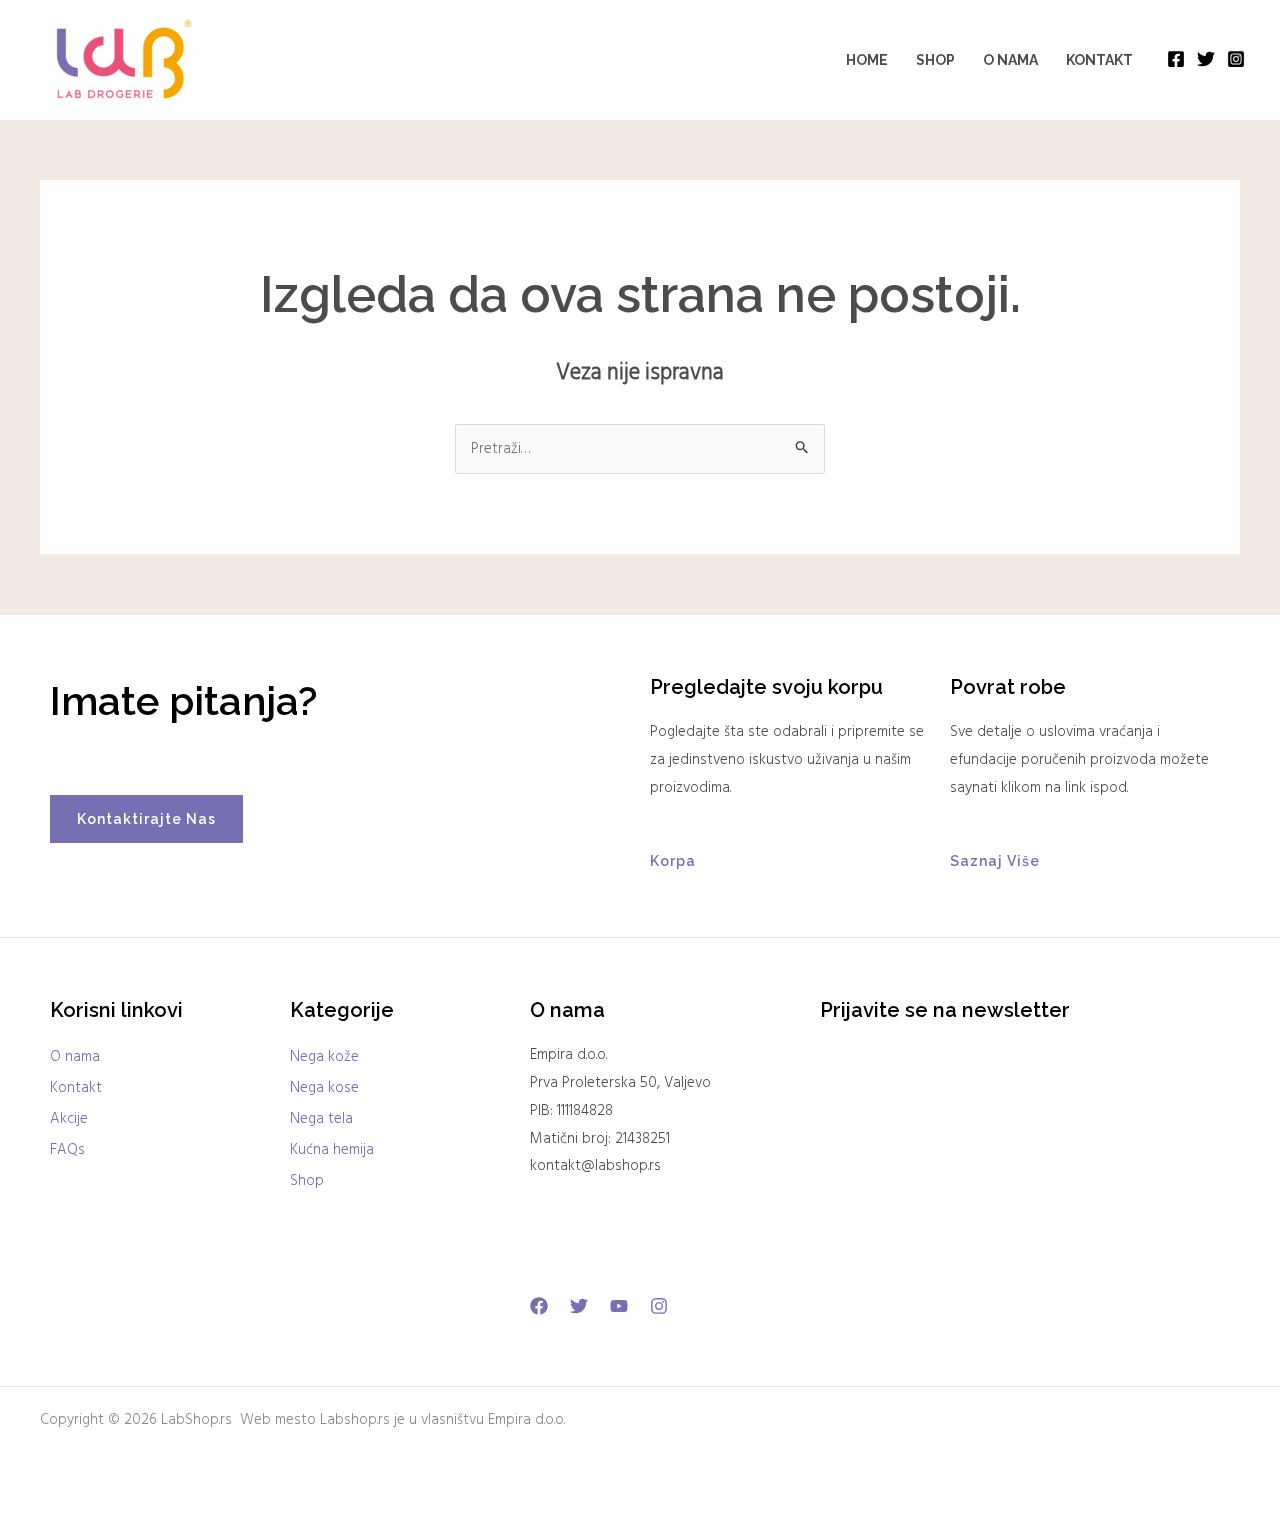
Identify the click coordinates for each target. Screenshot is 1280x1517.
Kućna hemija (332, 1150)
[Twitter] (1206, 59)
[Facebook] (1176, 59)
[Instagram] (1236, 59)
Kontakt (1099, 60)
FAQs (67, 1150)
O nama (1010, 60)
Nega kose (324, 1088)
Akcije (69, 1119)
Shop (935, 60)
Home (867, 60)
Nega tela (321, 1119)
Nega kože (324, 1057)
